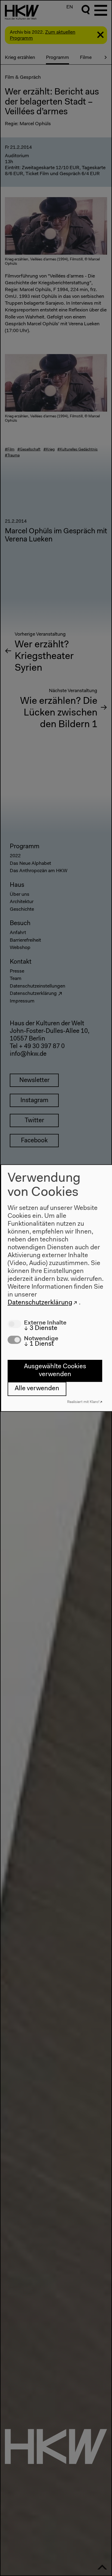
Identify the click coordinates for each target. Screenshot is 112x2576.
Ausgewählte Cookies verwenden (55, 1371)
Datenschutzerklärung (40, 1303)
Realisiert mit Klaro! (83, 1402)
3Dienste (41, 1328)
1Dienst (39, 1344)
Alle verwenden (37, 1389)
